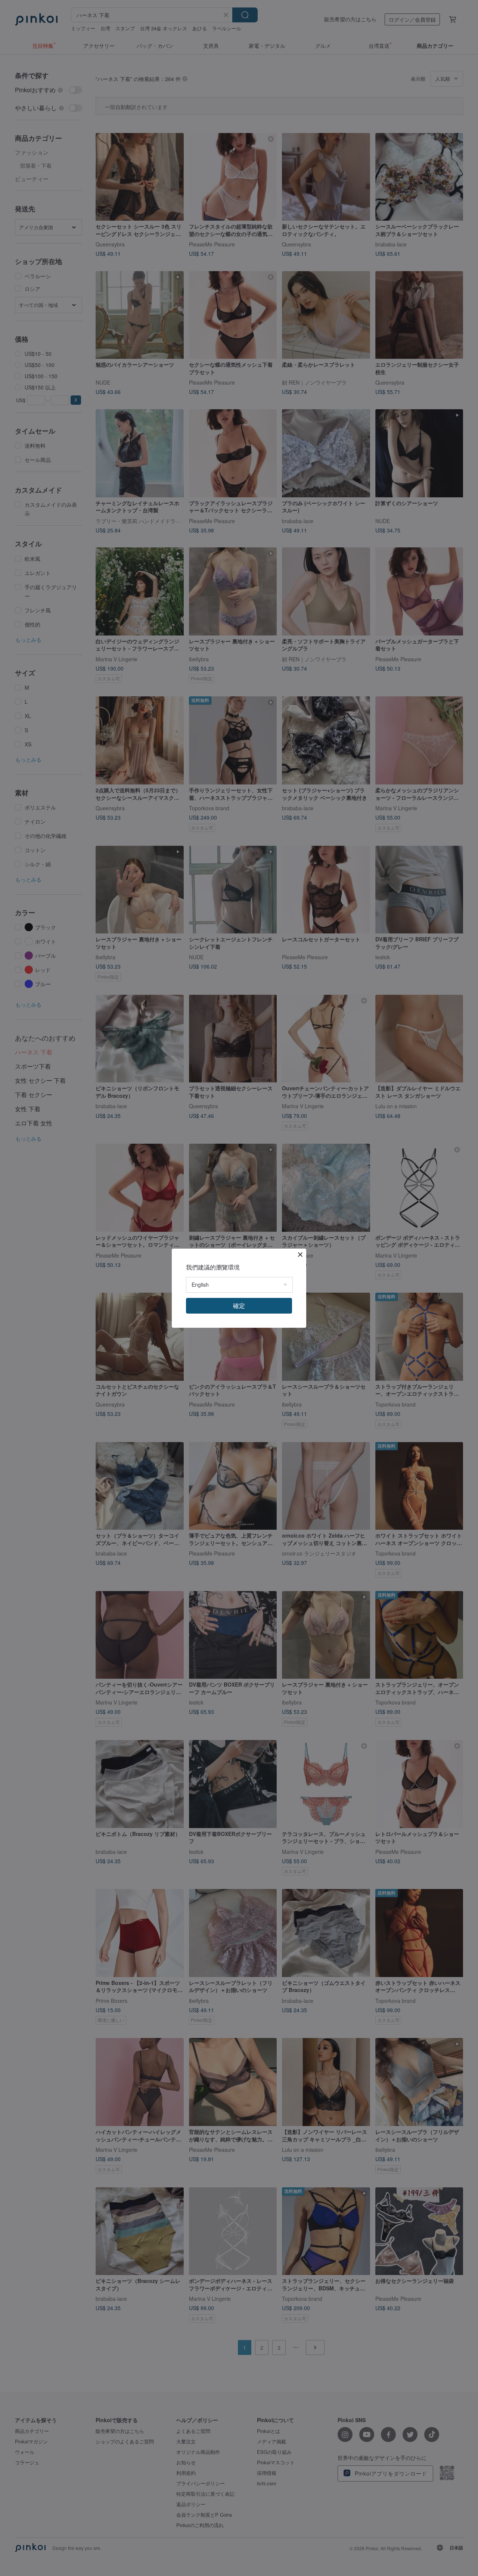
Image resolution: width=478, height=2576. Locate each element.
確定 (239, 1306)
